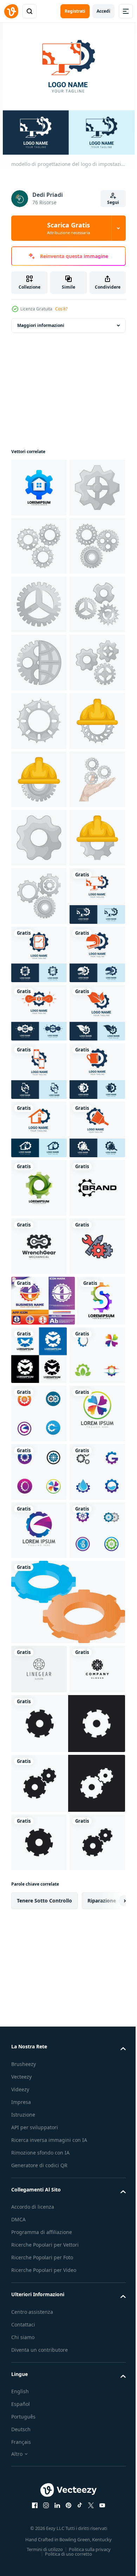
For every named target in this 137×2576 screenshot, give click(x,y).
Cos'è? (61, 309)
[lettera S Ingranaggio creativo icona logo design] (35, 2168)
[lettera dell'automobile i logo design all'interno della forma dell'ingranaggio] (43, 2118)
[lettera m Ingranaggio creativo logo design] (89, 2172)
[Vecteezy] (11, 11)
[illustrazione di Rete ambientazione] (39, 838)
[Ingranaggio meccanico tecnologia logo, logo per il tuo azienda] (39, 1946)
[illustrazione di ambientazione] (39, 546)
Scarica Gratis (68, 228)
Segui (113, 202)
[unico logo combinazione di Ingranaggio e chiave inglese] (39, 2005)
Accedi (103, 11)
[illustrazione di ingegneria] (39, 1013)
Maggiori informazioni (41, 325)
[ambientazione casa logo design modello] (39, 488)
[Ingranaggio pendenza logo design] (39, 1888)
